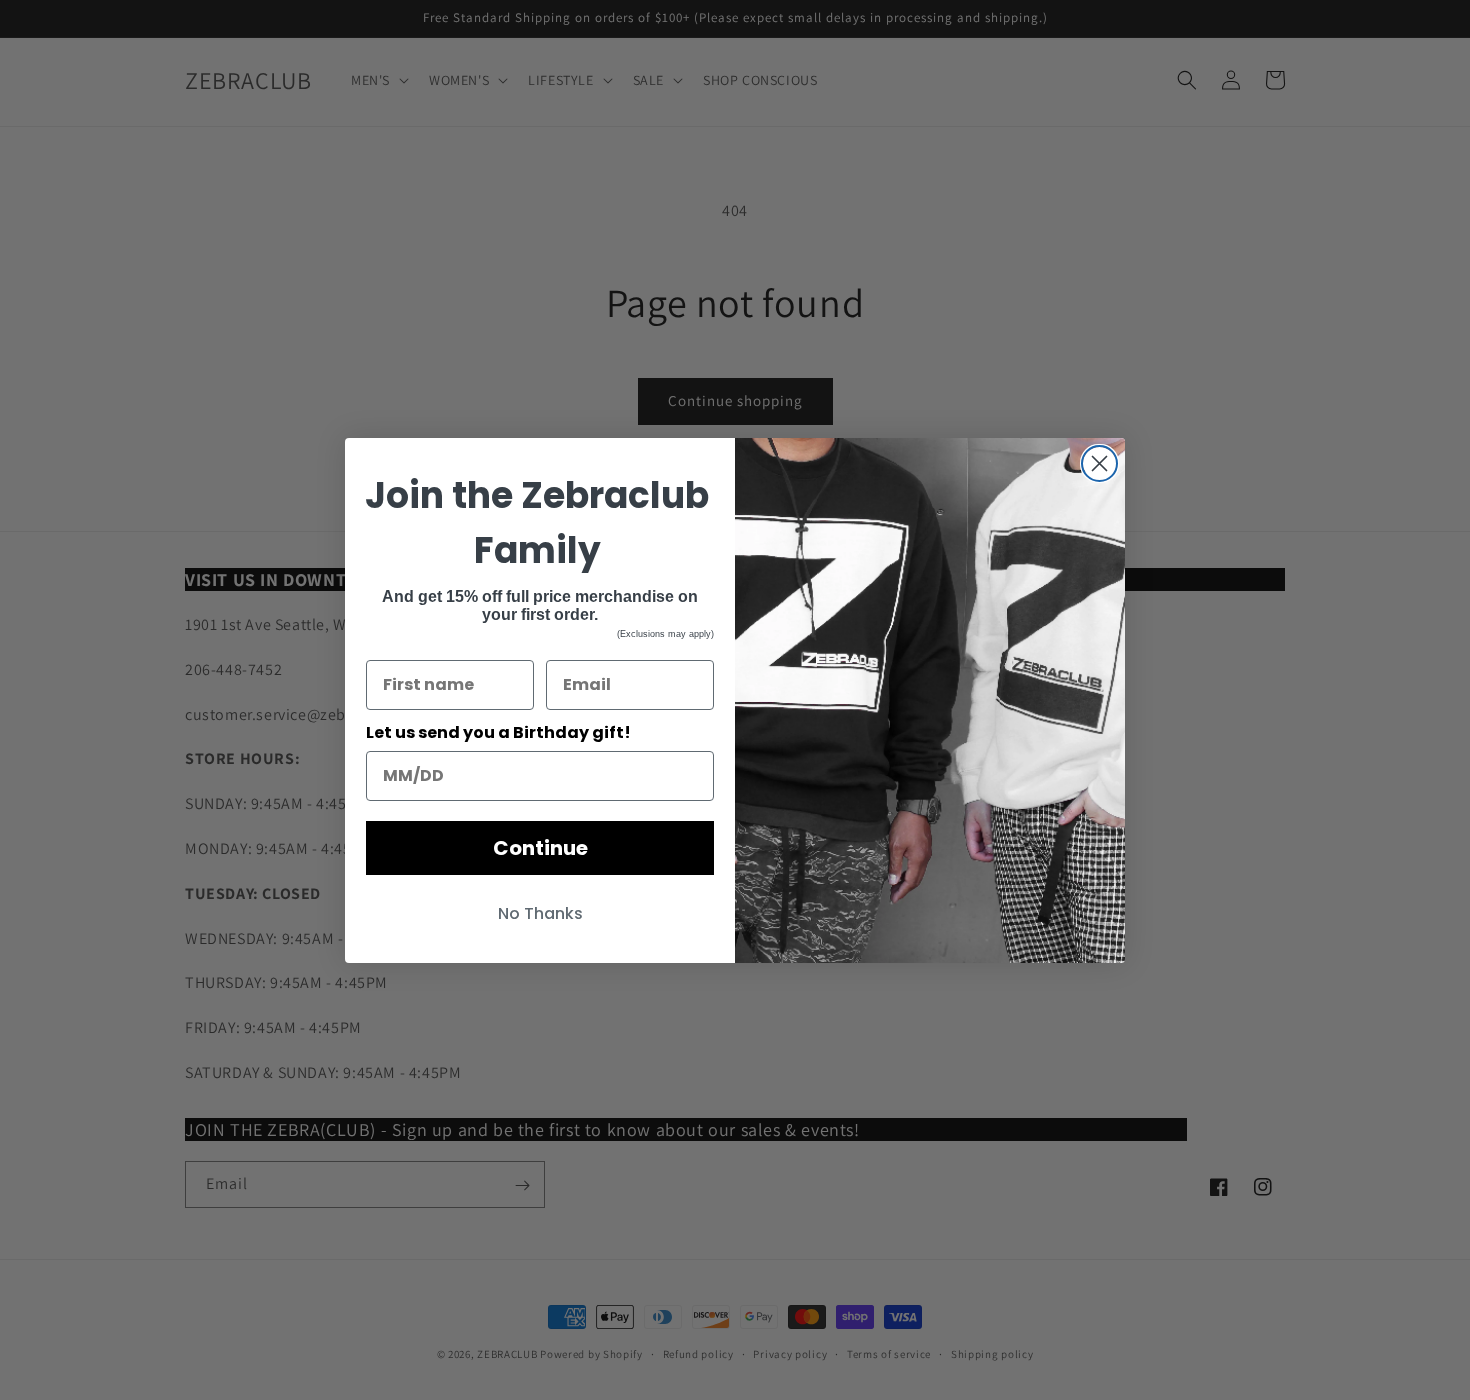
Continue (540, 848)
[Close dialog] (1099, 463)
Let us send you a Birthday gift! (498, 732)
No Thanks (540, 913)
